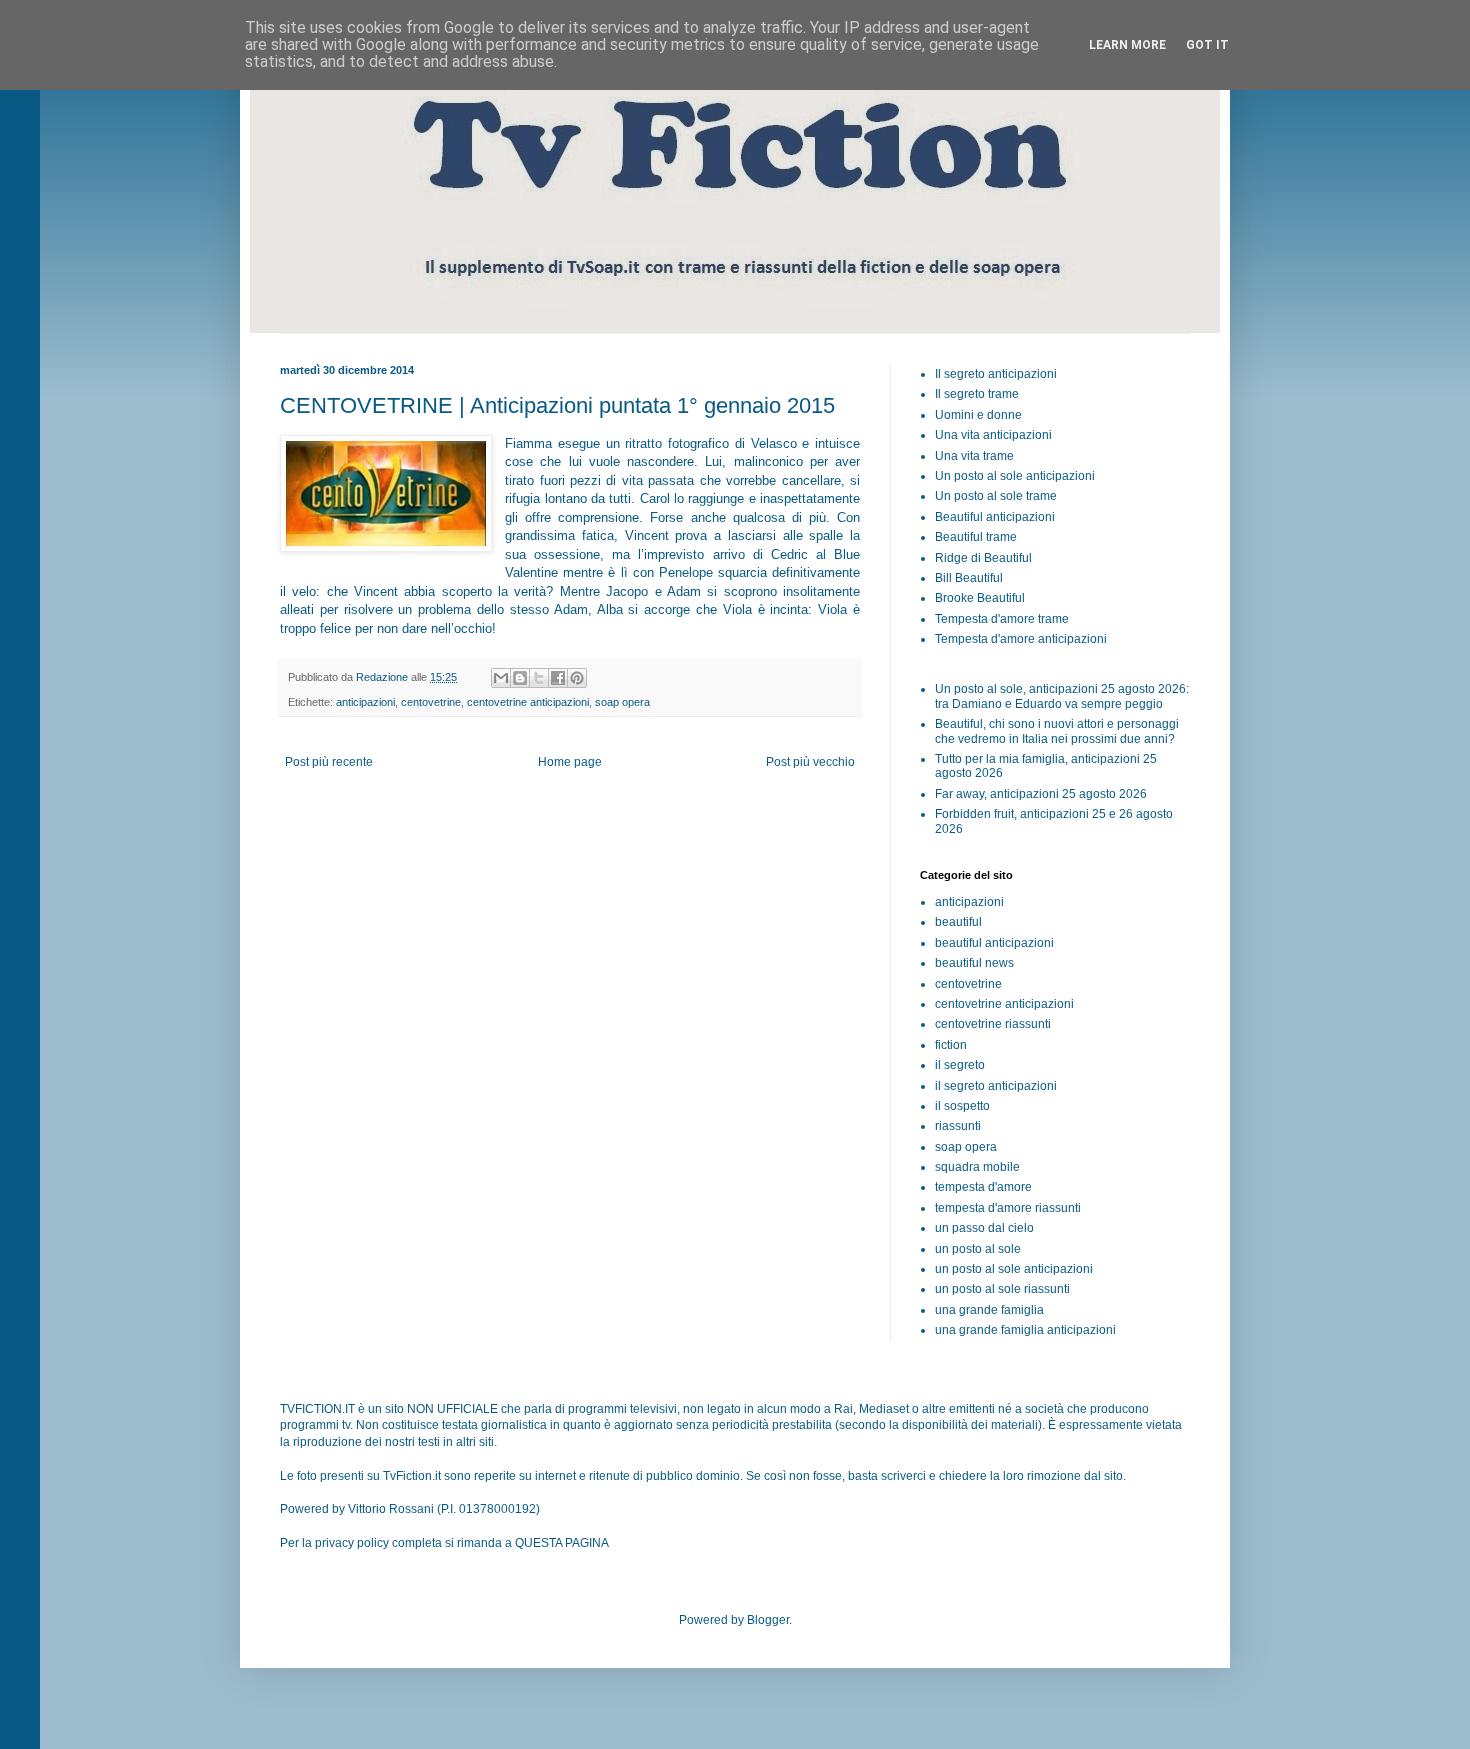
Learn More (1127, 45)
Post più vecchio (810, 762)
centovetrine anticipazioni (528, 702)
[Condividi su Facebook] (558, 678)
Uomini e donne (978, 415)
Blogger (768, 1620)
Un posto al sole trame (996, 496)
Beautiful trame (976, 537)
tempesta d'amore (983, 1187)
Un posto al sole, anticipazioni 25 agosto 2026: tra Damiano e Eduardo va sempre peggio (1062, 696)
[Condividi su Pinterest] (577, 678)
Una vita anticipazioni (993, 435)
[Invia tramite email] (501, 678)
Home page (570, 762)
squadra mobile (977, 1167)
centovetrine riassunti (993, 1024)
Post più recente (329, 762)
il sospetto (962, 1106)
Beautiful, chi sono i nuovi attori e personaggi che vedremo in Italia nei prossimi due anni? (1057, 731)
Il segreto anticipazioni (996, 374)
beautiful (958, 922)
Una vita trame (974, 456)
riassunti (958, 1126)
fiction (951, 1045)
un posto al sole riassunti (1002, 1289)
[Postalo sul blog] (520, 678)
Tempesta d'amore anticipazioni (1021, 639)
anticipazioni (365, 702)
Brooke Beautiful (980, 598)
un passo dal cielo (984, 1228)
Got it (1207, 45)
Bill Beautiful (969, 578)
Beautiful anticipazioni (995, 517)
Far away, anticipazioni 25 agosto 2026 (1041, 794)
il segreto (960, 1065)
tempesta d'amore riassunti (1008, 1208)
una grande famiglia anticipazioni (1025, 1330)
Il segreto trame (977, 394)
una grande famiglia (989, 1310)
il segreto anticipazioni (996, 1086)
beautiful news (974, 963)
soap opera (622, 702)
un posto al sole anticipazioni (1014, 1269)
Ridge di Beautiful (983, 558)
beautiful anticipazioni (994, 943)
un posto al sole (978, 1249)
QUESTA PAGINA (562, 1543)
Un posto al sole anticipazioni (1015, 476)
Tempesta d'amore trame (1002, 619)
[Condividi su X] (539, 678)
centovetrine (431, 702)
